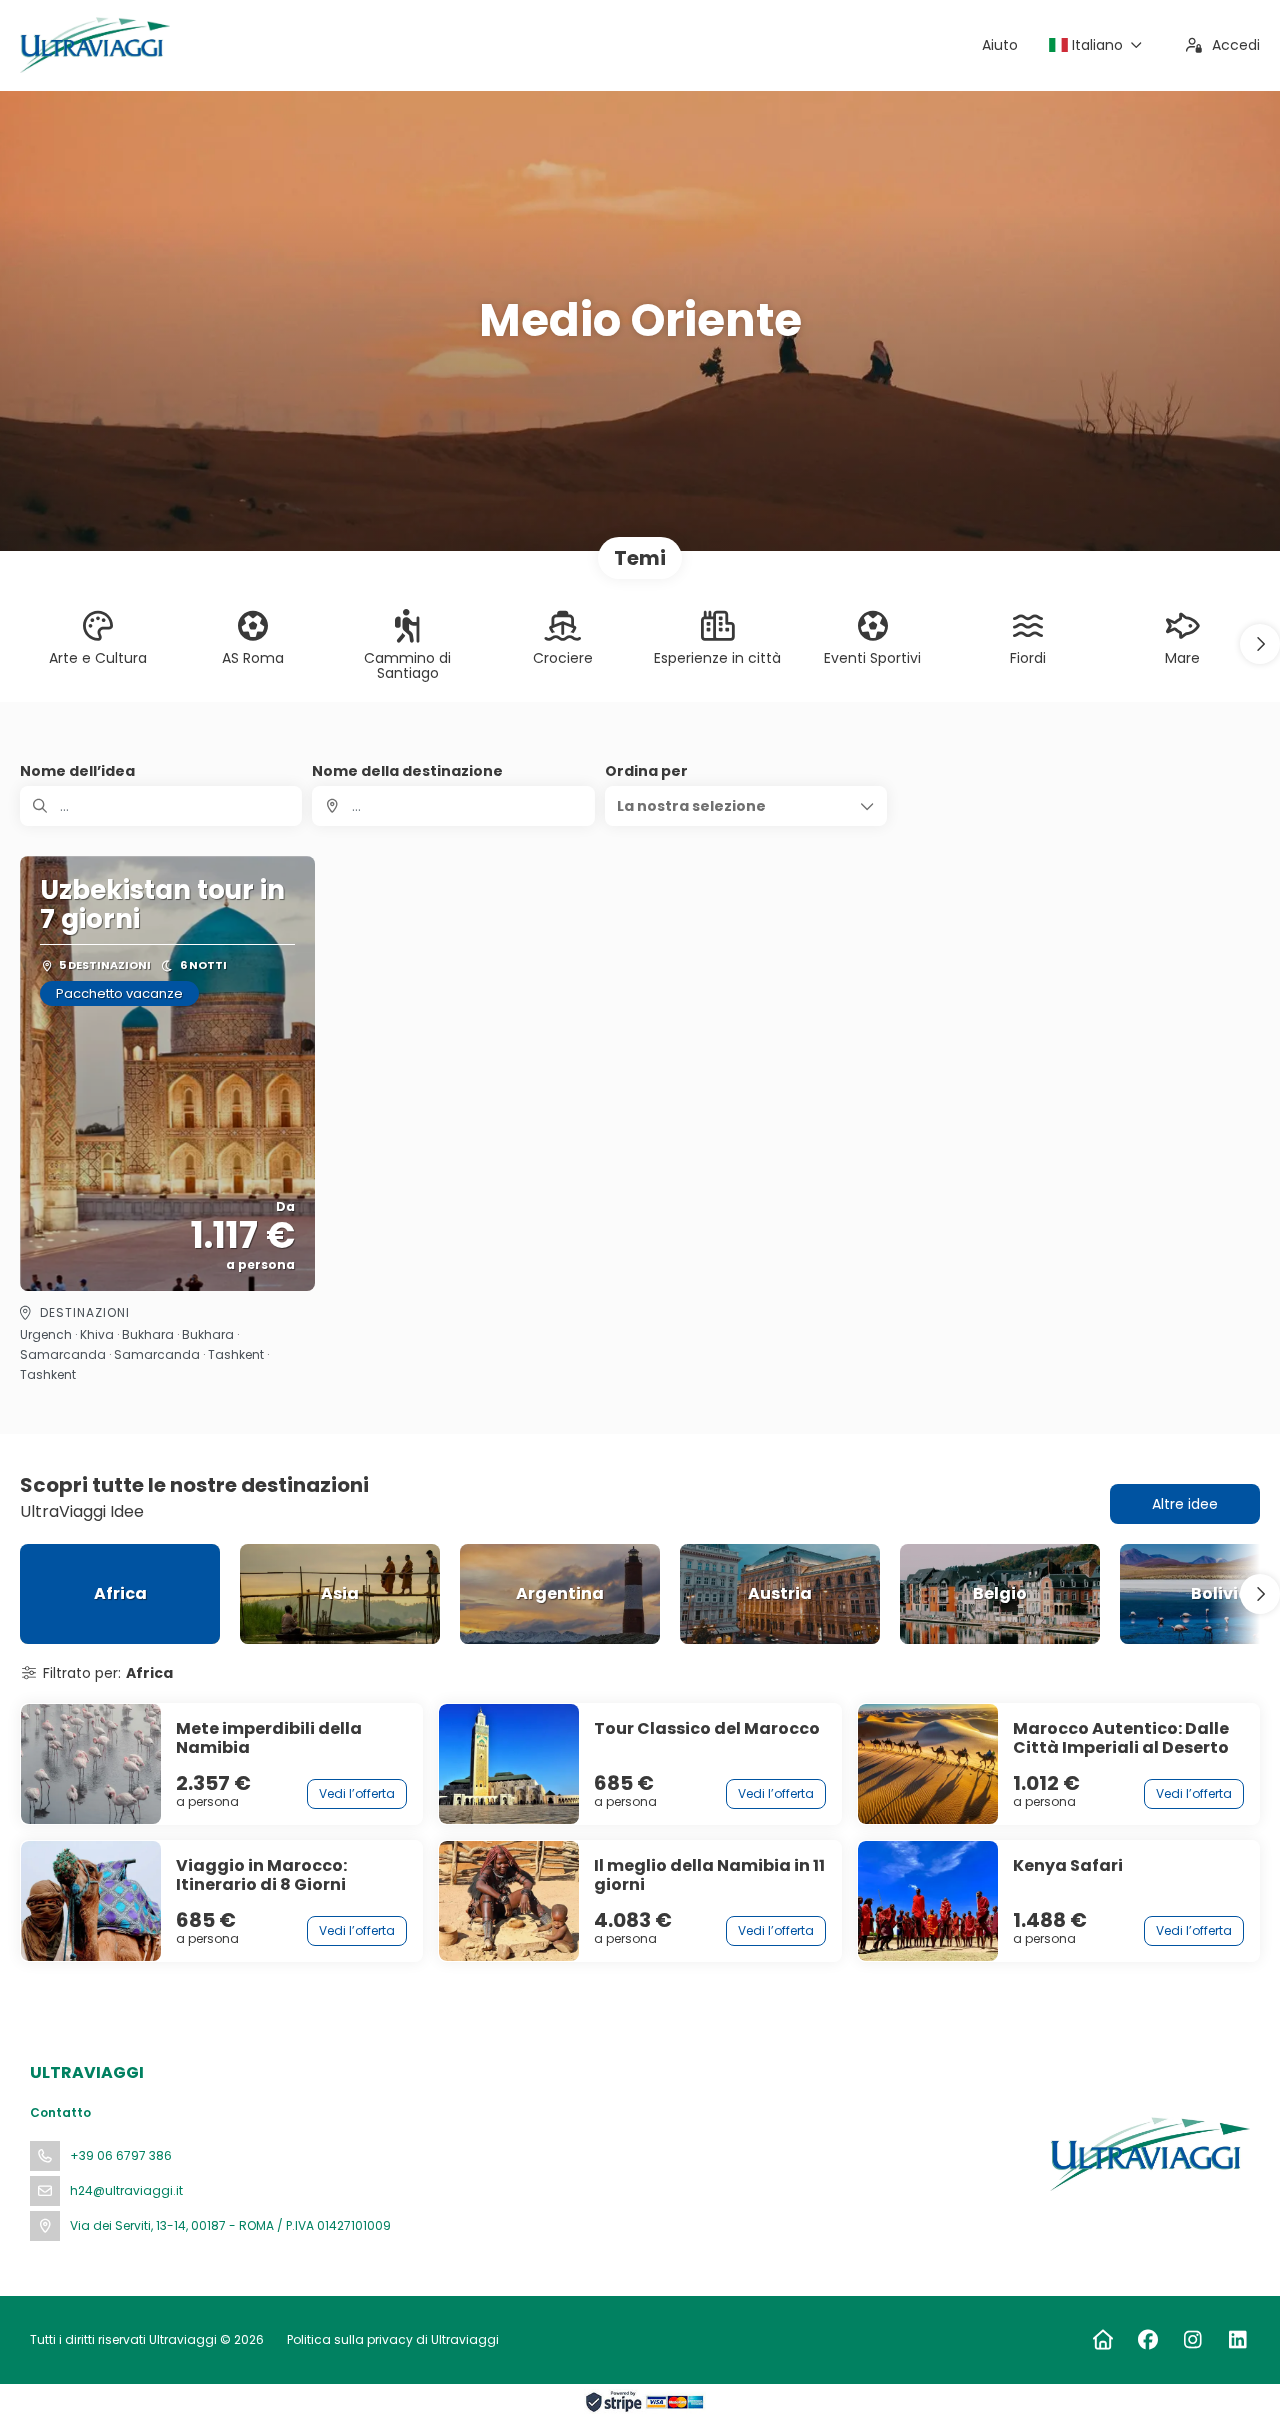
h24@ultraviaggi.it (126, 2190)
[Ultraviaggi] (1148, 2154)
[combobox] (453, 806)
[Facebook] (1147, 2340)
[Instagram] (1192, 2340)
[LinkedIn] (1237, 2340)
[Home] (1102, 2340)
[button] (1260, 644)
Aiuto (1000, 45)
